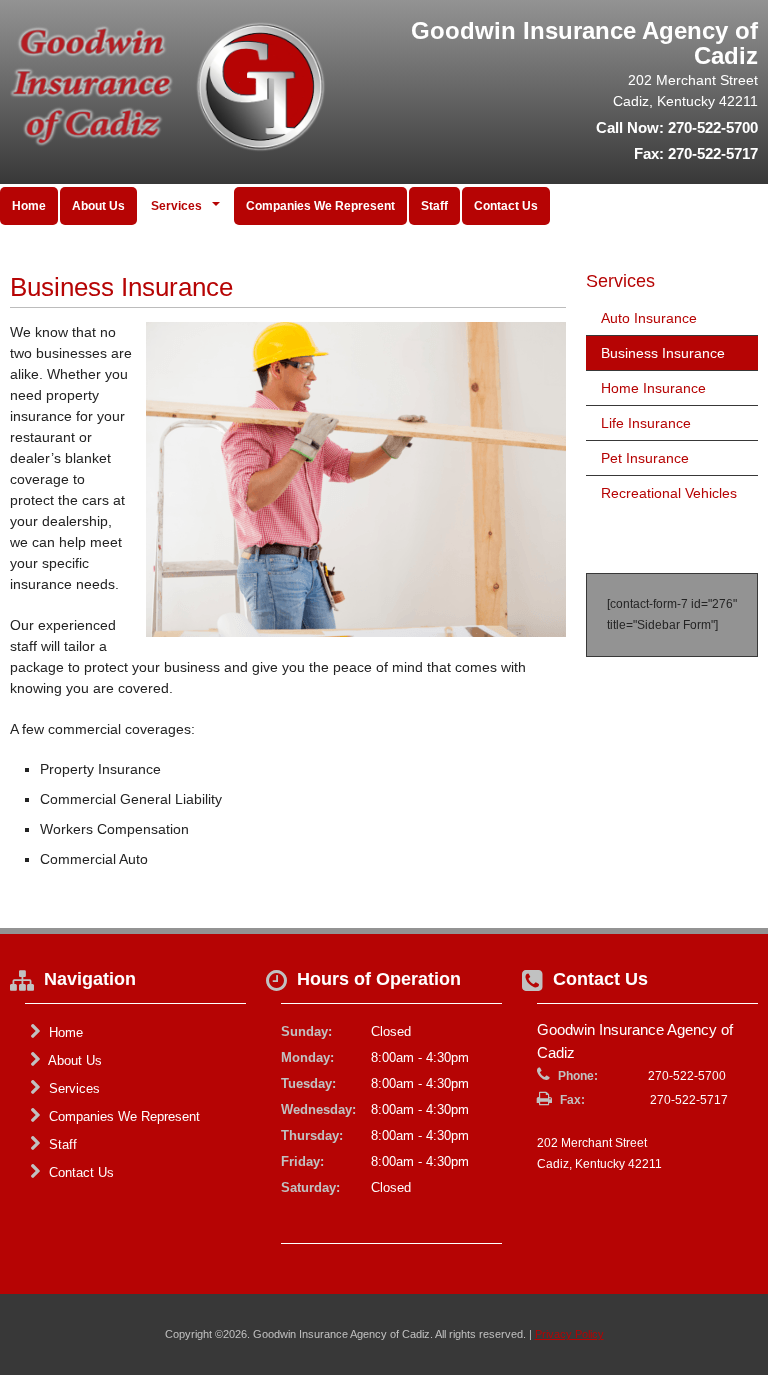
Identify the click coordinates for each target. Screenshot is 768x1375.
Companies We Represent (320, 206)
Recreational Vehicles (669, 493)
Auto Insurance (649, 318)
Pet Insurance (645, 458)
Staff (434, 206)
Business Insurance (663, 353)
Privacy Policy (569, 1334)
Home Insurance (653, 388)
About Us (98, 206)
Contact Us (506, 206)
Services (72, 1088)
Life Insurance (646, 423)
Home (29, 206)
